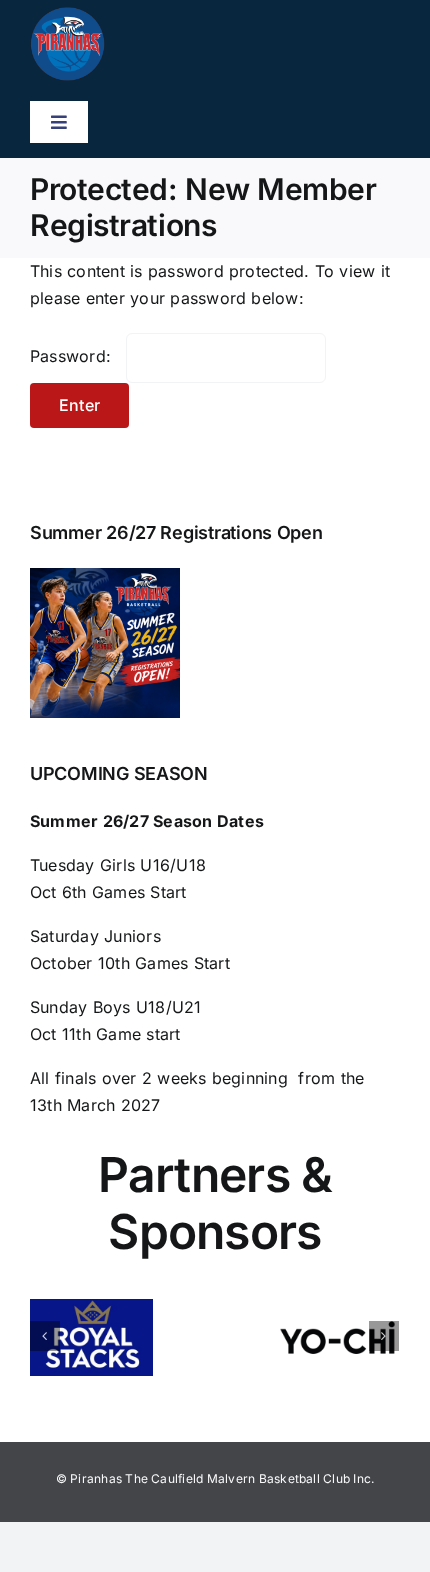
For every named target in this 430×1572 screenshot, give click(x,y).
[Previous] (45, 1336)
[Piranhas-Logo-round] (67, 15)
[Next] (384, 1336)
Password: (73, 356)
